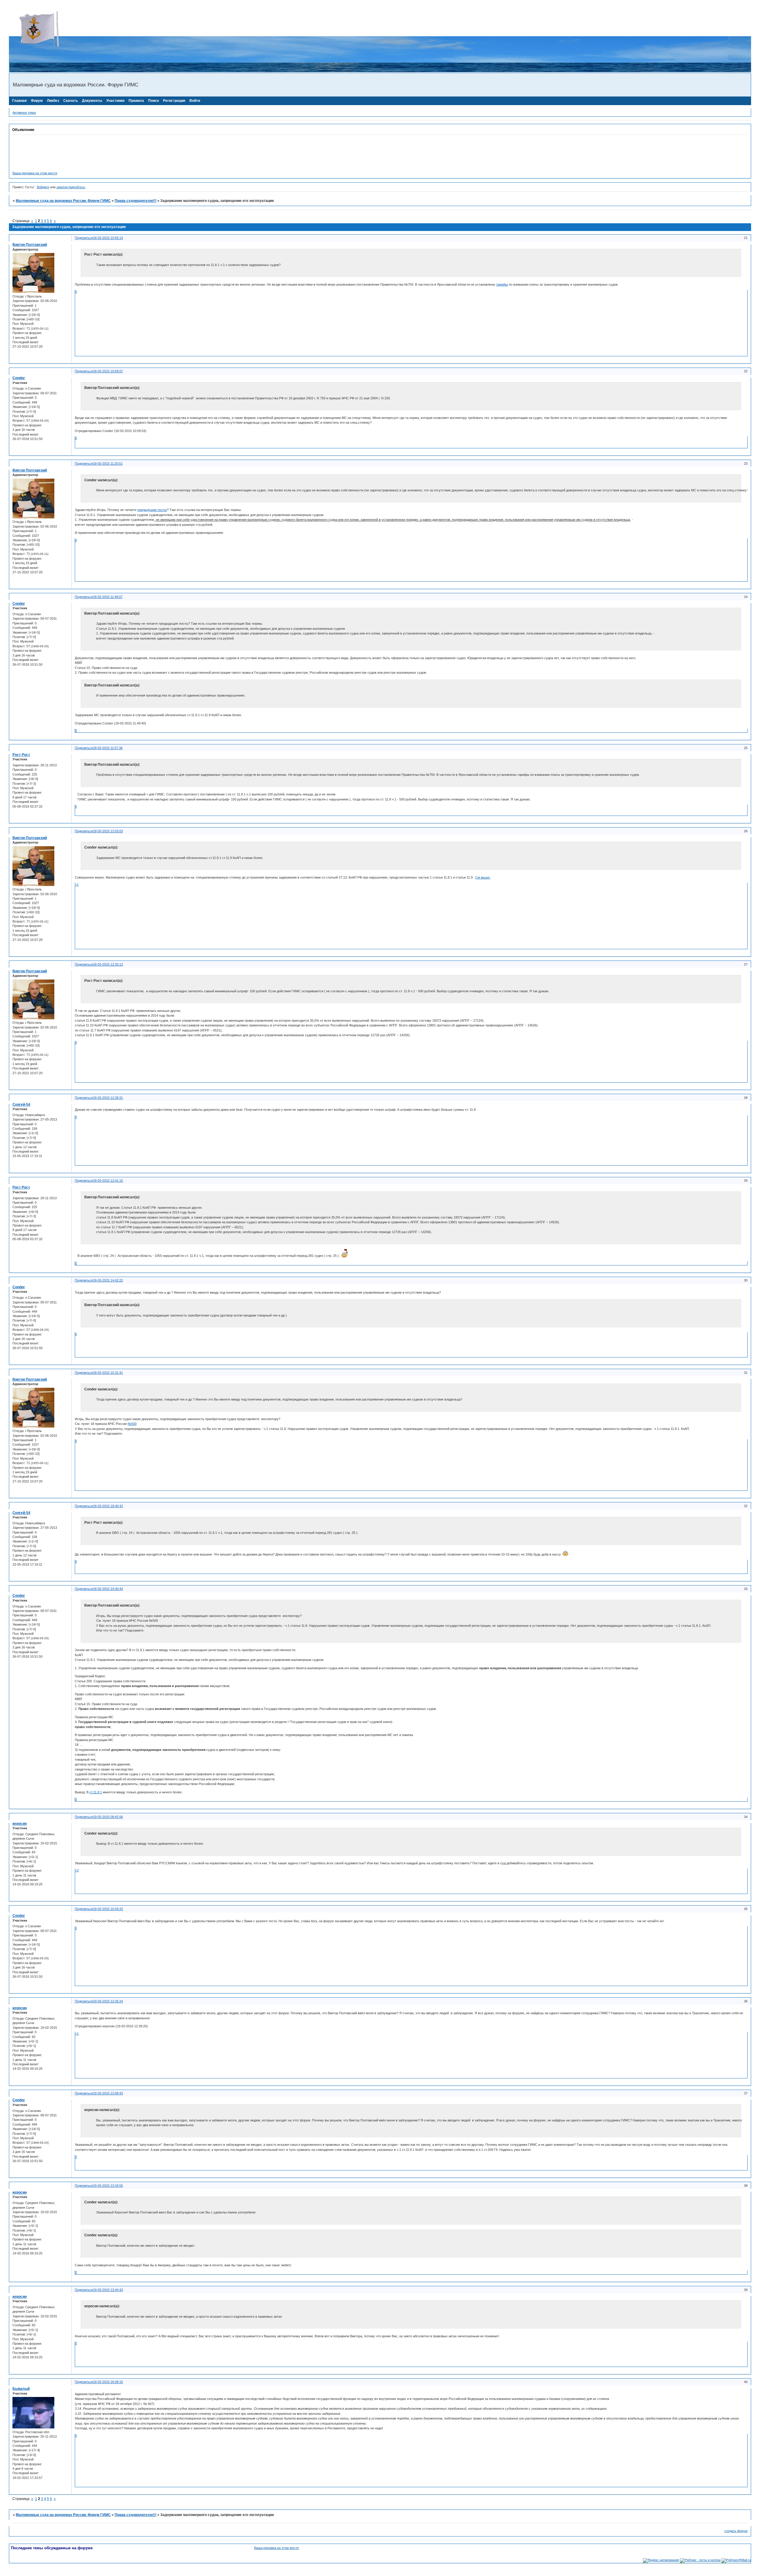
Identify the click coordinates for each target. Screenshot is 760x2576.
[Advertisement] (117, 22)
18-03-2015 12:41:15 (108, 1181)
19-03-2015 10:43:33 (108, 1909)
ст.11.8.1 (96, 1792)
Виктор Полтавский (30, 245)
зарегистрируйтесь (71, 187)
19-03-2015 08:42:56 (108, 1817)
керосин (20, 1824)
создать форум (736, 2531)
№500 (132, 1424)
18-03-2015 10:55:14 (108, 238)
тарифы (502, 284)
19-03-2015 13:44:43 (108, 2290)
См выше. (483, 877)
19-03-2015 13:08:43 (108, 2093)
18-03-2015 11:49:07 (108, 597)
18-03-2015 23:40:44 (108, 1589)
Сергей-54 (21, 1105)
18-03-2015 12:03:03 (108, 831)
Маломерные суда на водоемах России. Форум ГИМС (63, 201)
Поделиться (84, 238)
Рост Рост (21, 755)
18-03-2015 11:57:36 (108, 748)
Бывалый (21, 2389)
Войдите (43, 187)
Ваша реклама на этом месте (35, 173)
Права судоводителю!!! (136, 201)
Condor (19, 378)
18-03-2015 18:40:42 (108, 1506)
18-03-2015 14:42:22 (108, 1280)
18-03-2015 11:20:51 (108, 463)
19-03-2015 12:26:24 (108, 2001)
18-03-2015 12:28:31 (108, 1098)
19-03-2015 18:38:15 (108, 2382)
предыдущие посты (152, 510)
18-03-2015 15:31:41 (108, 1373)
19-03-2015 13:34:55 (108, 2186)
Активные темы (24, 113)
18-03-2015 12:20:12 (108, 964)
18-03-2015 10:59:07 (108, 371)
